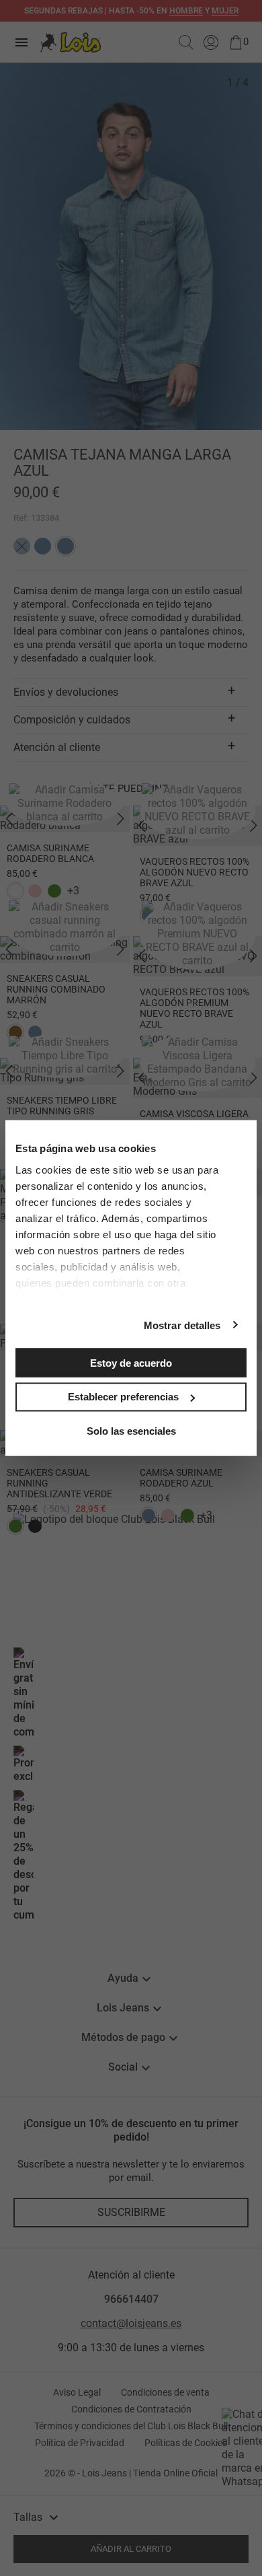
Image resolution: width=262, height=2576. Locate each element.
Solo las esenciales (131, 1430)
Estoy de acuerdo (131, 1362)
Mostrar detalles (182, 1325)
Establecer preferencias (123, 1397)
